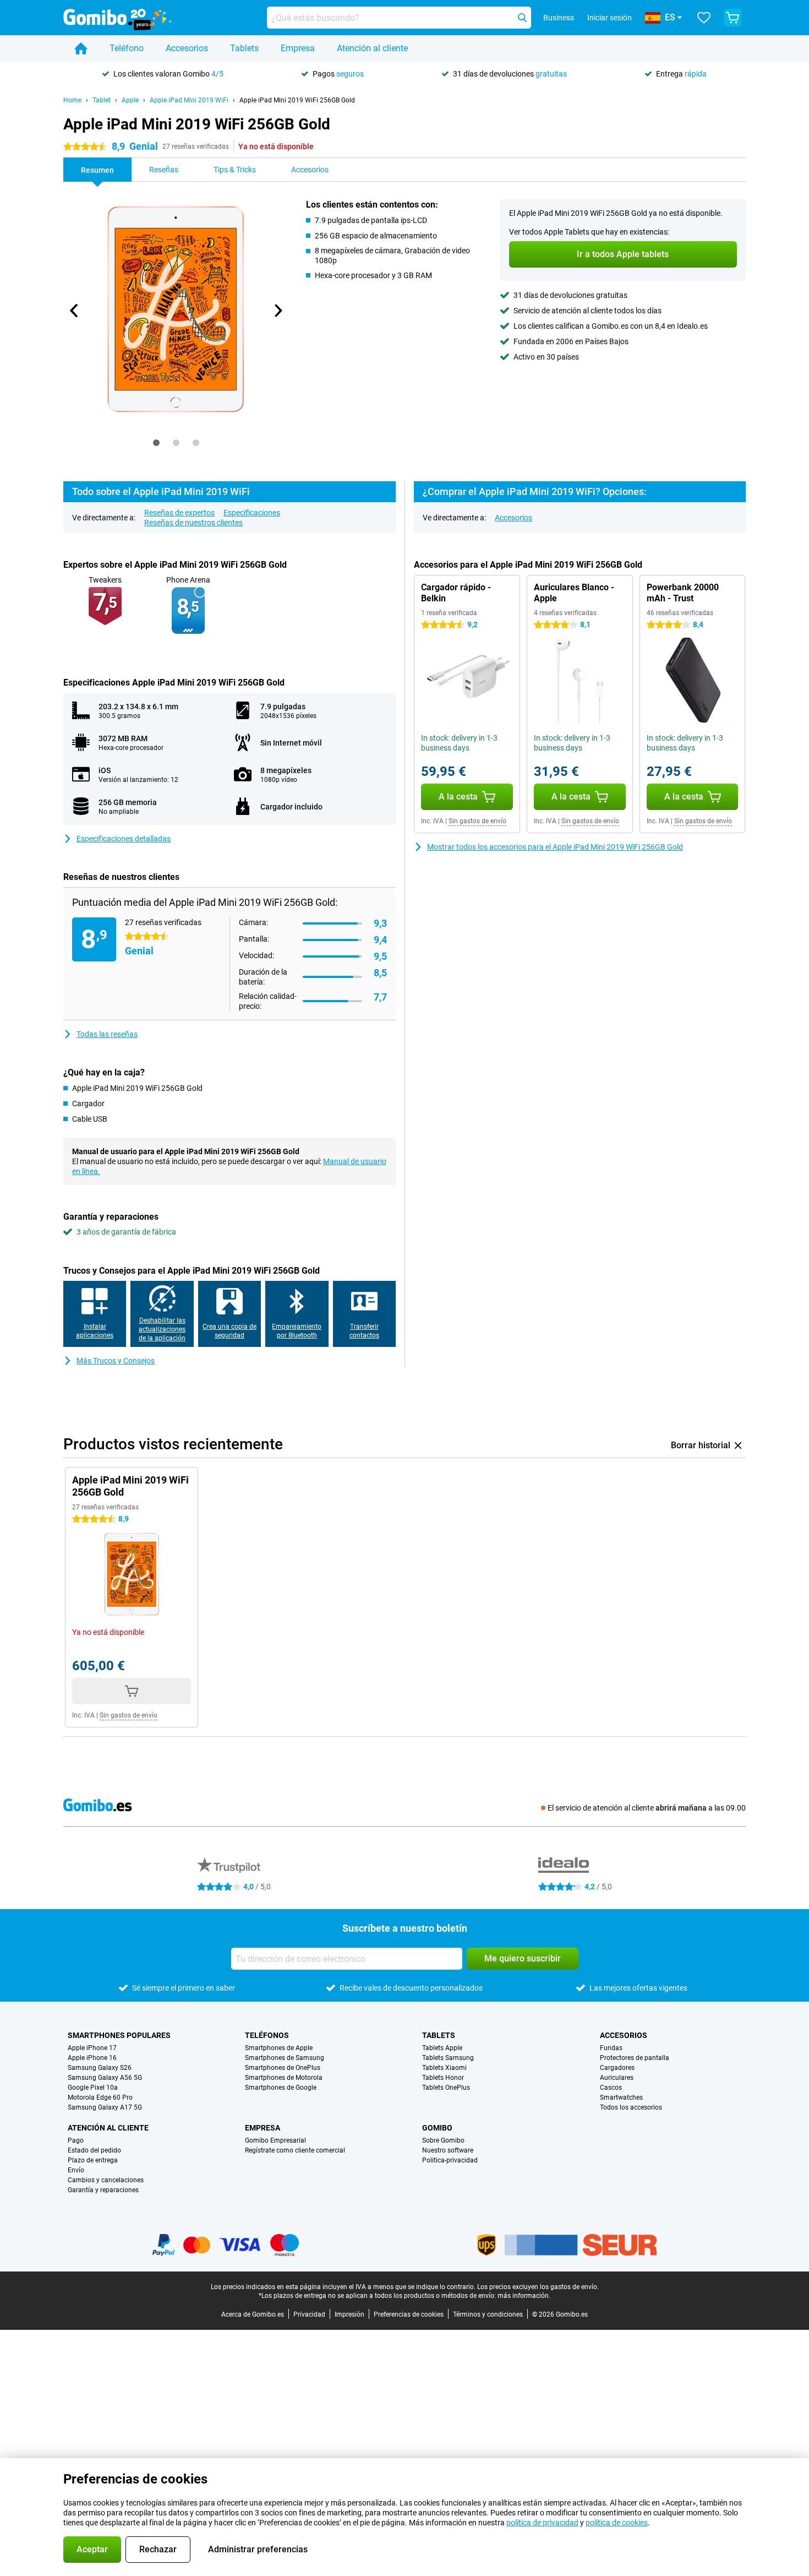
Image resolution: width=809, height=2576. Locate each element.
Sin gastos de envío (477, 821)
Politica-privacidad (450, 2160)
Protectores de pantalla (635, 2058)
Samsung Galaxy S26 (100, 2068)
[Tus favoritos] (704, 18)
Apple (130, 100)
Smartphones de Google (281, 2088)
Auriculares (617, 2078)
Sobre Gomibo (443, 2140)
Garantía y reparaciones (103, 2190)
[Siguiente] (277, 311)
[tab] (156, 443)
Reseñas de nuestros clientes (193, 523)
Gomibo (437, 2128)
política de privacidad (542, 2523)
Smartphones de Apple (279, 2048)
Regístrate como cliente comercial (295, 2150)
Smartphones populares (119, 2035)
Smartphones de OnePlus (283, 2068)
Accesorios (187, 48)
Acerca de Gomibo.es (253, 2314)
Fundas (611, 2048)
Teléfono (127, 48)
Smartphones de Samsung (285, 2058)
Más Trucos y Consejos (116, 1361)
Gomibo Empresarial (275, 2140)
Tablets (244, 48)
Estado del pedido (94, 2150)
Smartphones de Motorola (284, 2078)
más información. (524, 2296)
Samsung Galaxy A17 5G (105, 2107)
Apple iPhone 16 (92, 2058)
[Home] (81, 48)
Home (72, 100)
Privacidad (309, 2314)
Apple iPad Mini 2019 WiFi (189, 100)
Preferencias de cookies (409, 2314)
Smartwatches (621, 2097)
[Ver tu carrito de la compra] (733, 18)
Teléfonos (267, 2035)
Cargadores (617, 2068)
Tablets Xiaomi (444, 2068)
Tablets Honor (443, 2078)
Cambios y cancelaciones (106, 2180)
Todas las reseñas (107, 1034)
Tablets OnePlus (446, 2088)
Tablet (102, 100)
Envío (76, 2170)
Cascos (611, 2088)
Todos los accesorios (631, 2107)
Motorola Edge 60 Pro (100, 2097)
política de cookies (617, 2523)
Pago (76, 2140)
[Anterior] (74, 311)
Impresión (349, 2314)
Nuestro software (448, 2150)
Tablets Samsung (448, 2058)
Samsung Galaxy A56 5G (105, 2078)
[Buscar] (522, 18)
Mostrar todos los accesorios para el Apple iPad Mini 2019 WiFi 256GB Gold (555, 847)
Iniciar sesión (610, 18)
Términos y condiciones (488, 2314)
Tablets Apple (442, 2048)
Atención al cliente (372, 48)
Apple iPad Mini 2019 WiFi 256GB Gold (297, 100)
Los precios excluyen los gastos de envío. (538, 2287)
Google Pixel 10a (93, 2088)
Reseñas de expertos (179, 513)
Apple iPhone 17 (92, 2048)
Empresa (298, 48)
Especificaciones (252, 513)
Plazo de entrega (93, 2160)
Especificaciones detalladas (124, 839)
